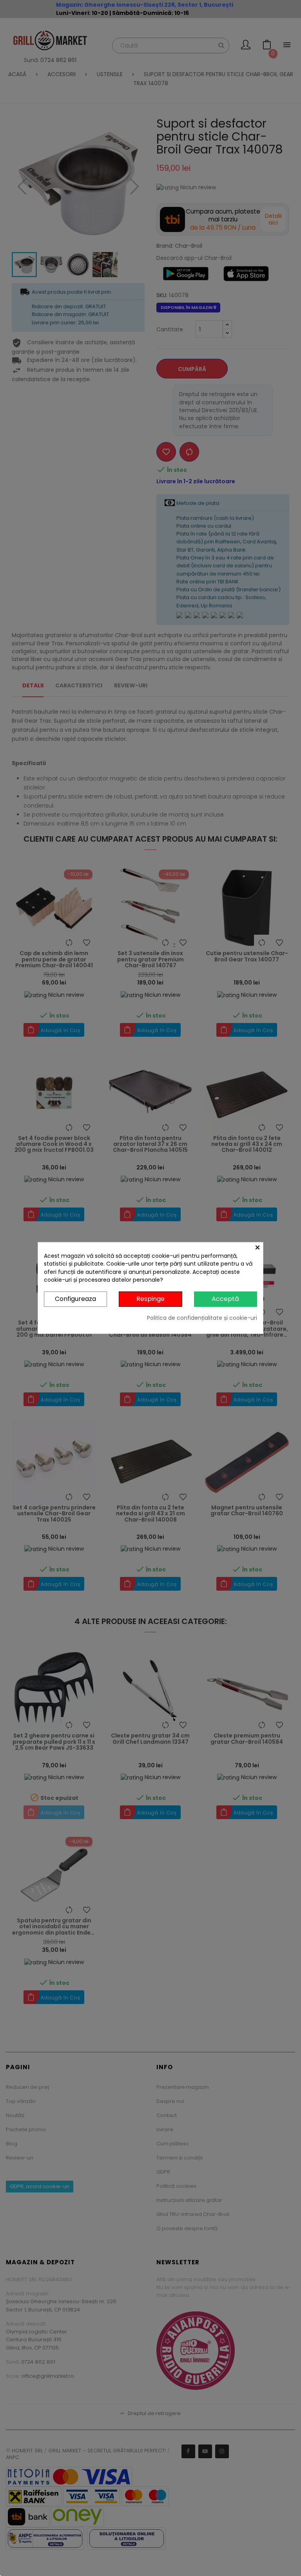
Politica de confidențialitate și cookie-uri (202, 1318)
